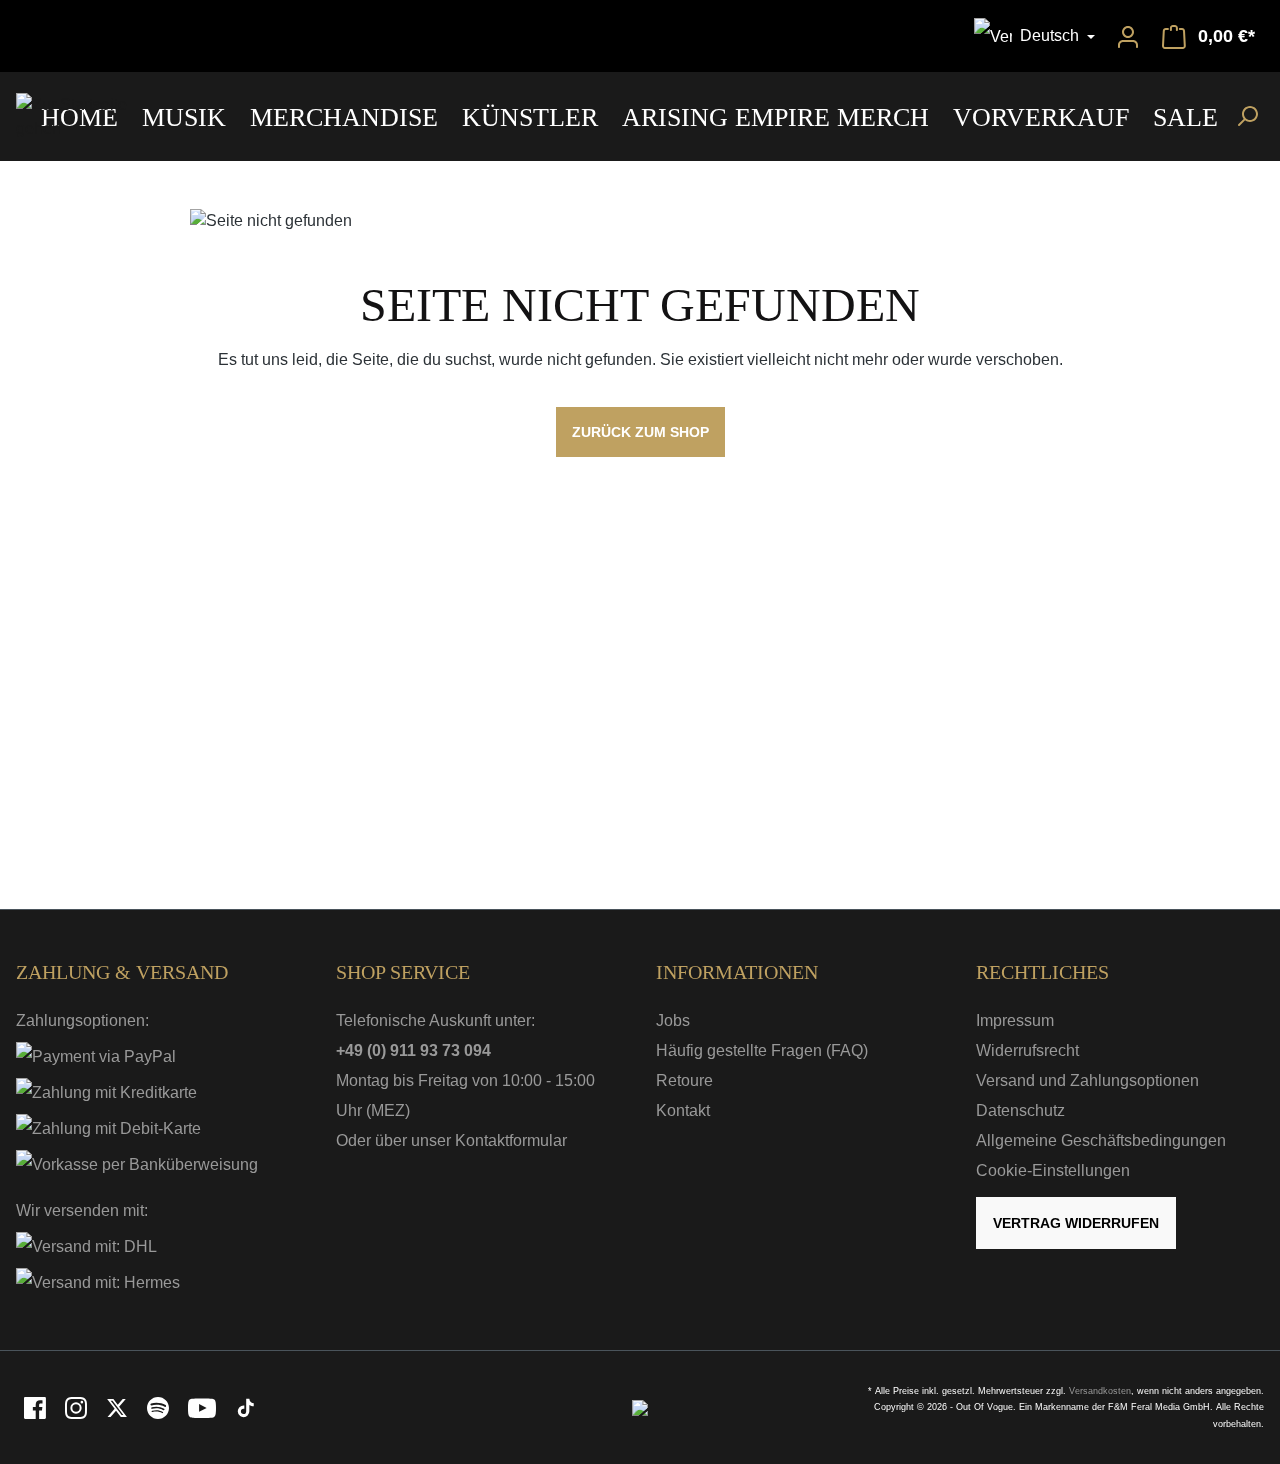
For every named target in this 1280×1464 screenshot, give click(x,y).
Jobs (673, 1020)
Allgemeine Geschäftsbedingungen (1101, 1140)
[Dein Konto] (1128, 36)
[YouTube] (203, 1406)
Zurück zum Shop (640, 432)
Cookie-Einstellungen (1053, 1170)
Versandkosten (1100, 1391)
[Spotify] (159, 1406)
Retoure (684, 1080)
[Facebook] (36, 1406)
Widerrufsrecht (1027, 1050)
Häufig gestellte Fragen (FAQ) (762, 1050)
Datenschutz (1020, 1110)
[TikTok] (246, 1406)
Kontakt (683, 1110)
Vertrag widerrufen (1076, 1223)
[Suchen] (1247, 115)
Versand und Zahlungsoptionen (1087, 1080)
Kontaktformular (511, 1140)
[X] (118, 1406)
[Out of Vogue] (640, 1406)
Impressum (1015, 1020)
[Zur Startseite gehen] (91, 117)
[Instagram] (77, 1406)
